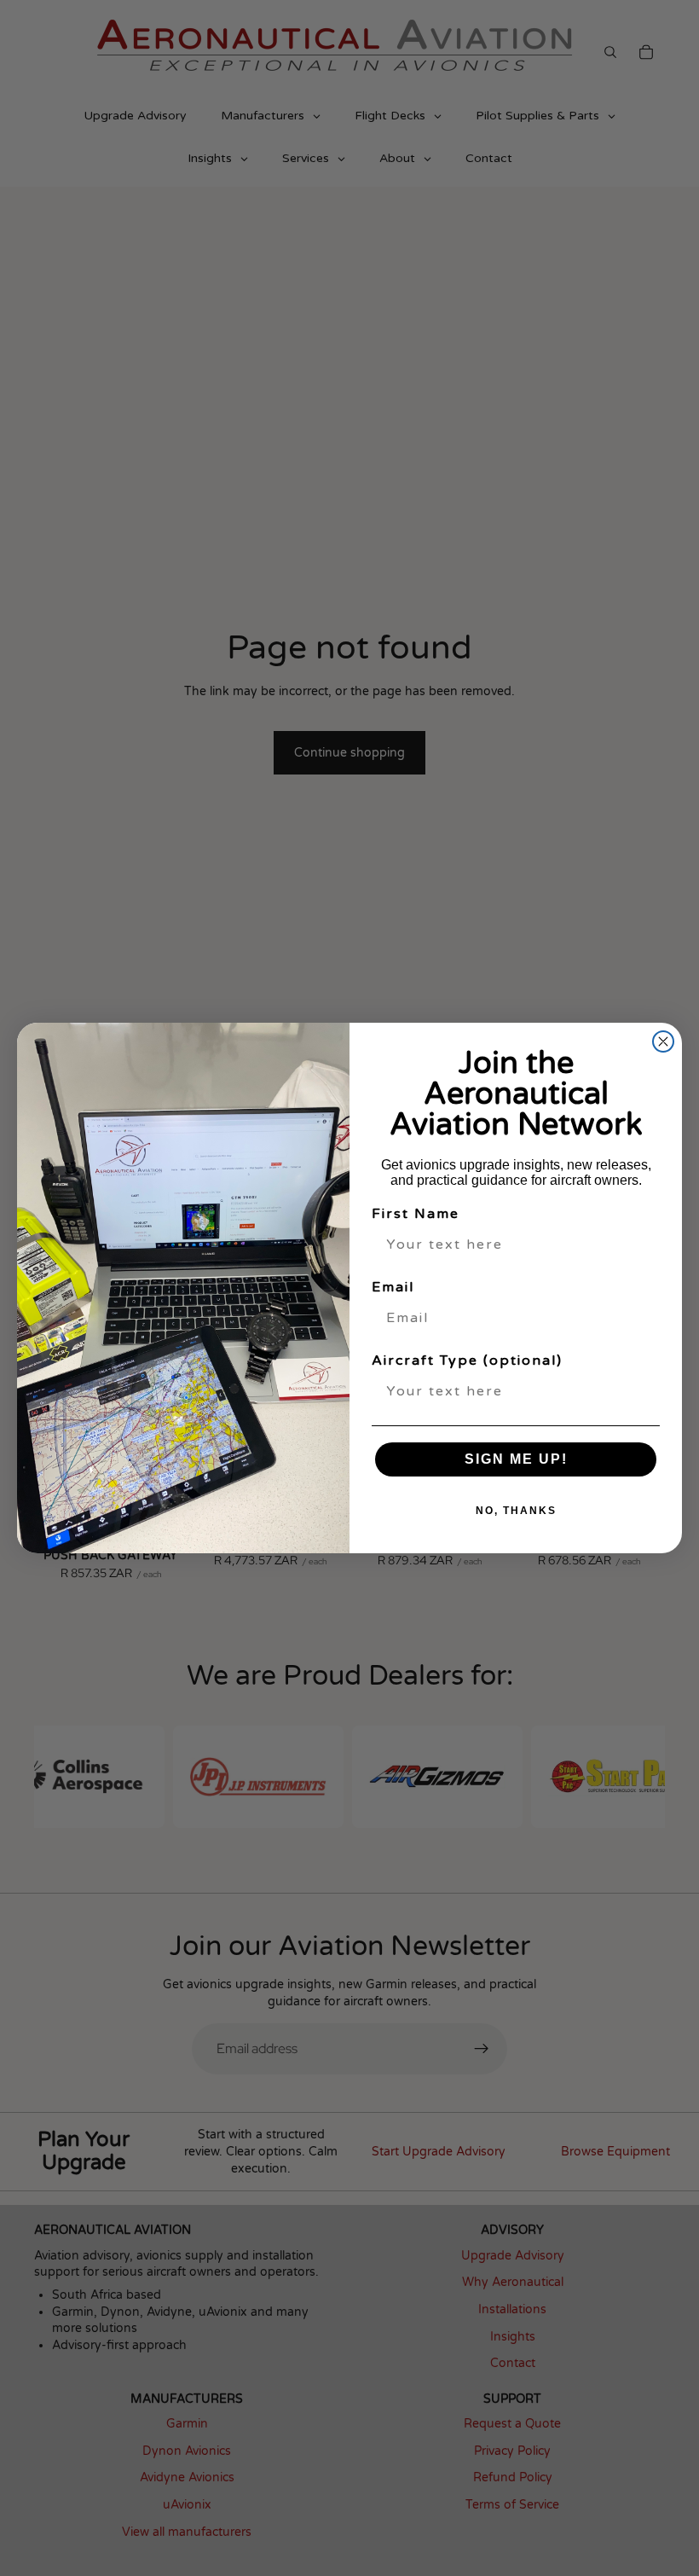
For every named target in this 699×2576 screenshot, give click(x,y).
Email (393, 1287)
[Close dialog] (663, 1041)
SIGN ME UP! (516, 1459)
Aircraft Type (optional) (467, 1361)
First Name (416, 1214)
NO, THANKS (516, 1511)
